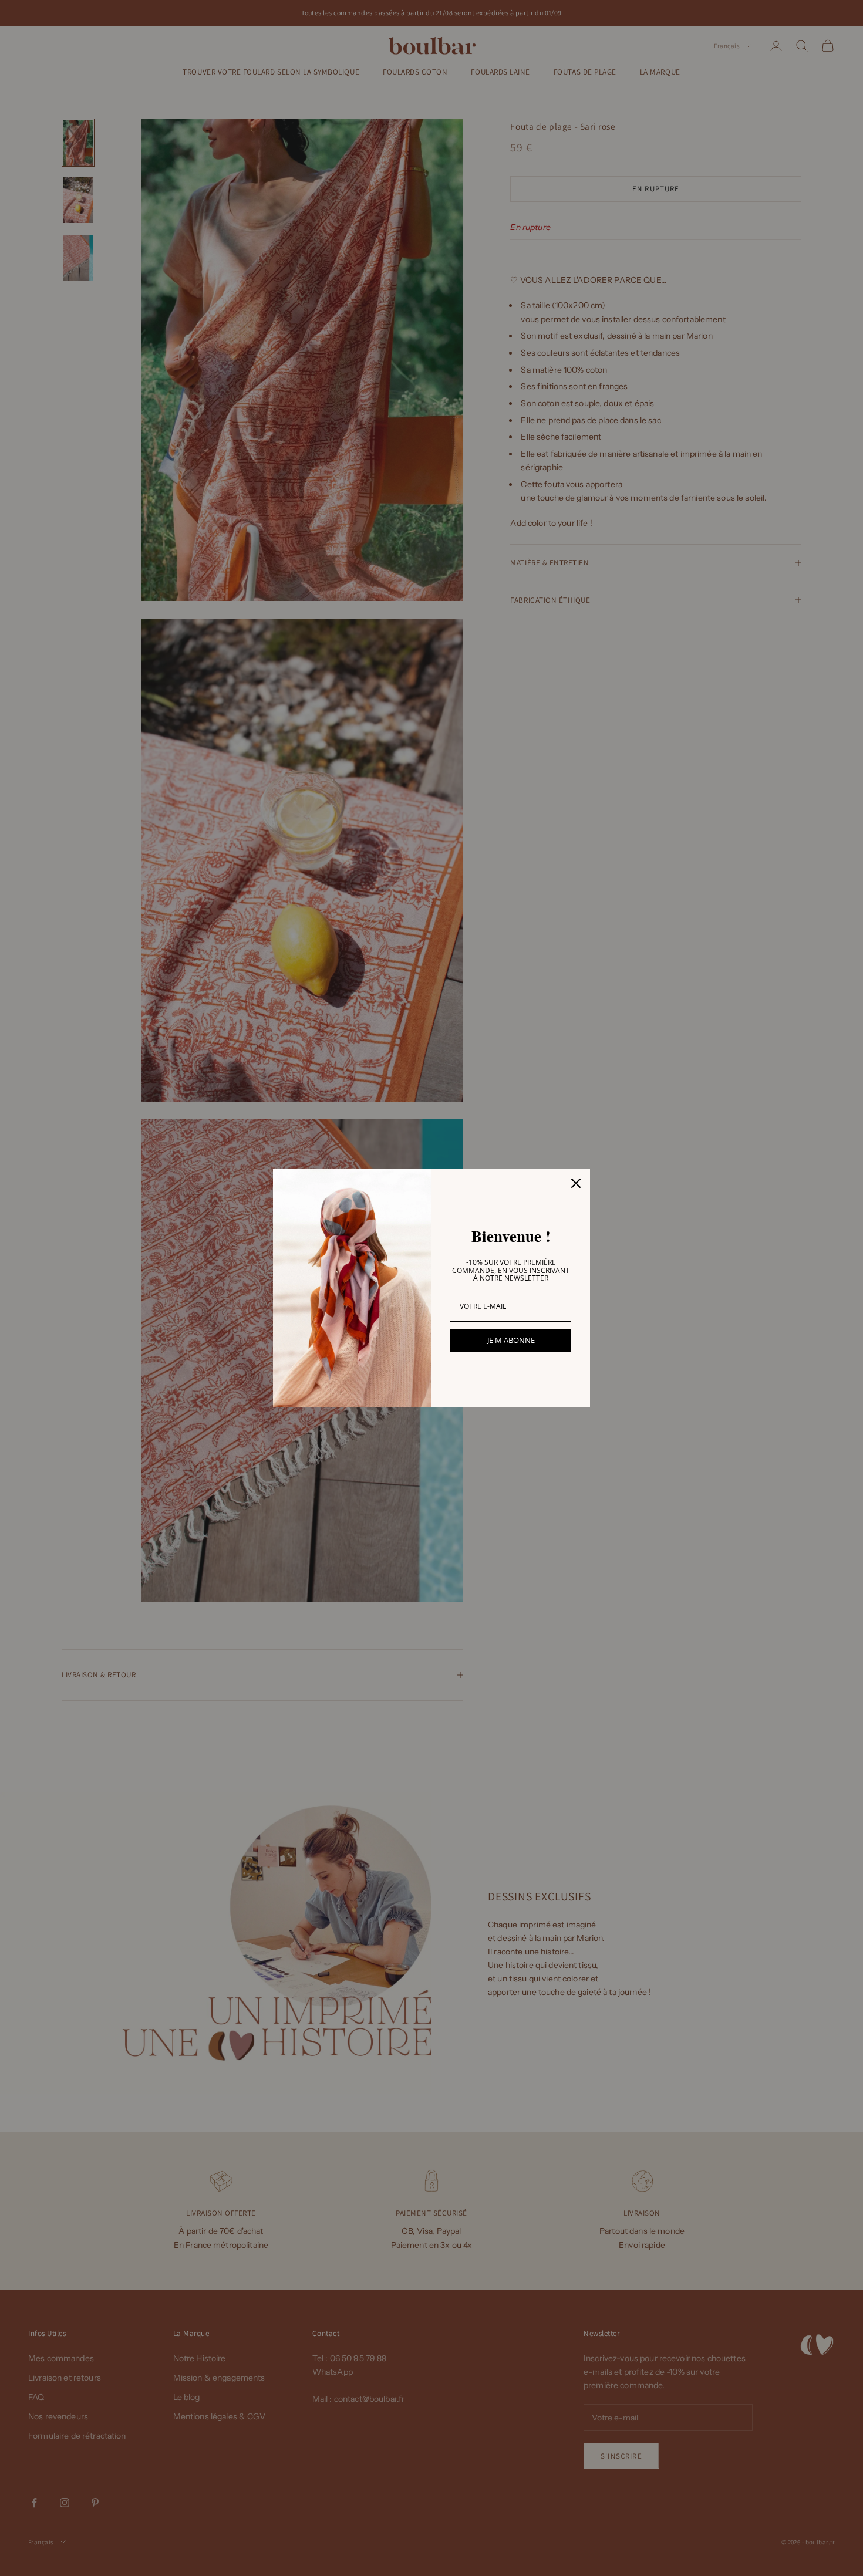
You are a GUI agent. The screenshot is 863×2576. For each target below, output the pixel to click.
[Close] (576, 1183)
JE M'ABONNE (511, 1340)
